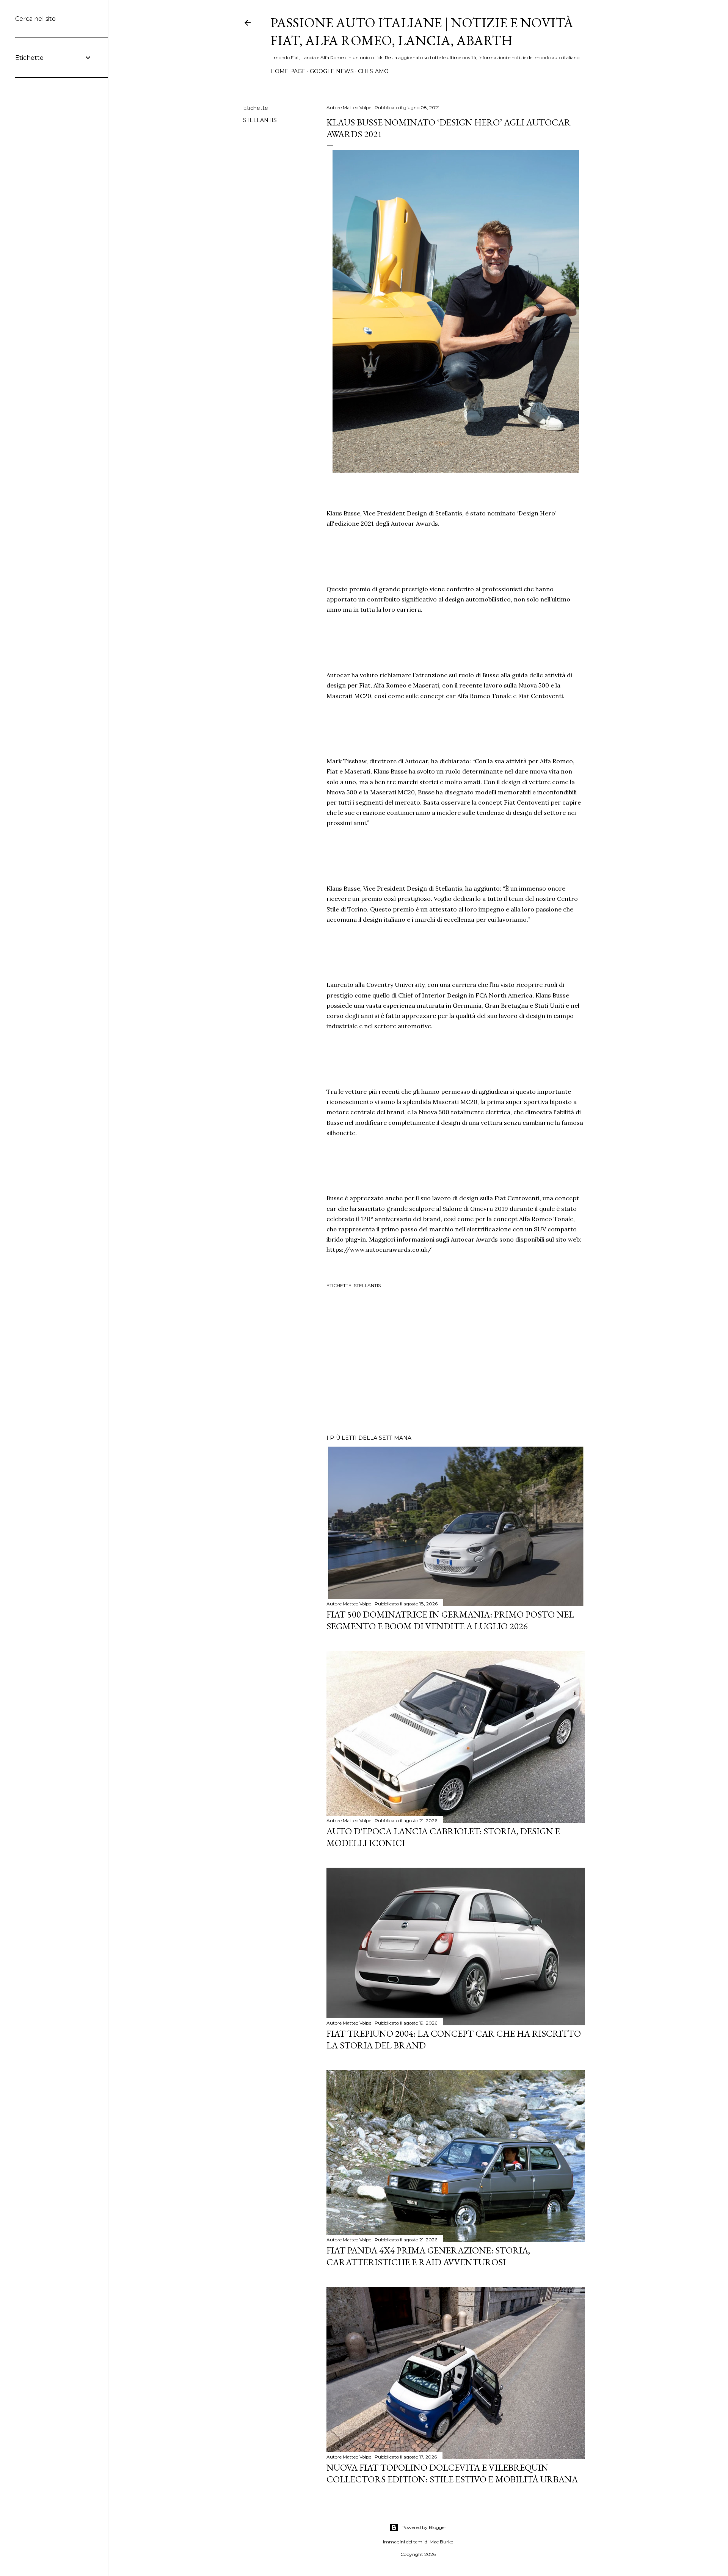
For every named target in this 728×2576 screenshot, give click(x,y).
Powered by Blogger (424, 2527)
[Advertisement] (456, 1362)
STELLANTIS (260, 120)
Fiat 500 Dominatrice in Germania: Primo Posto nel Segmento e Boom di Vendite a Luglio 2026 (450, 1620)
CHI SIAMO (373, 71)
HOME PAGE (288, 71)
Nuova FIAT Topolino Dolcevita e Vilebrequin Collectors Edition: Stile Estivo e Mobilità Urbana (452, 2473)
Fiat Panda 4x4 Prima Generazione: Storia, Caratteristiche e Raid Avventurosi (428, 2256)
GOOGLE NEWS (332, 71)
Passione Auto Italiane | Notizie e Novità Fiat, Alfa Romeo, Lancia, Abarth (422, 31)
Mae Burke (441, 2542)
